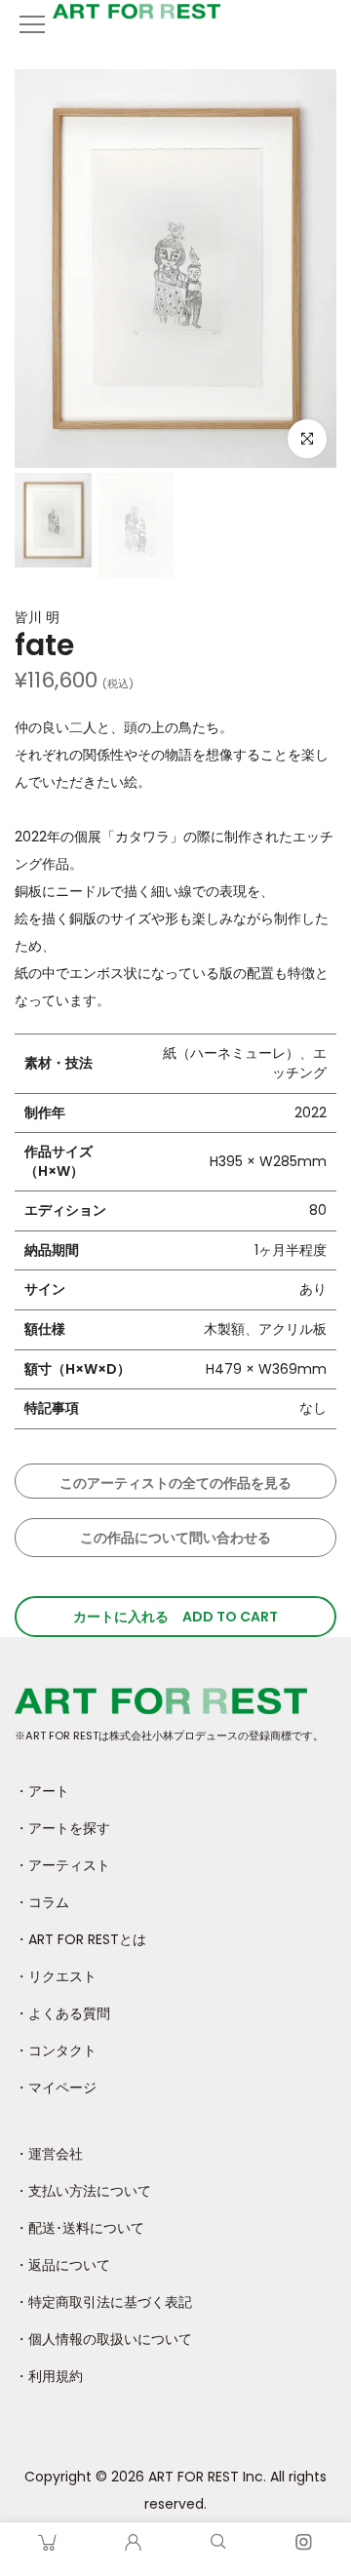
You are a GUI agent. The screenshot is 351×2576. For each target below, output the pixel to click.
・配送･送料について (79, 2228)
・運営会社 (49, 2154)
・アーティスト (62, 1865)
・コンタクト (56, 2050)
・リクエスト (56, 1976)
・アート (42, 1791)
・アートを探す (62, 1828)
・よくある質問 (62, 2013)
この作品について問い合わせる (175, 1538)
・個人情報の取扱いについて (103, 2339)
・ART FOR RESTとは (80, 1939)
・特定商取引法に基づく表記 (103, 2302)
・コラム (42, 1902)
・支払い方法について (83, 2191)
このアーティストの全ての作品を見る (175, 1483)
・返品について (62, 2265)
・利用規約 (49, 2376)
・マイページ (56, 2088)
